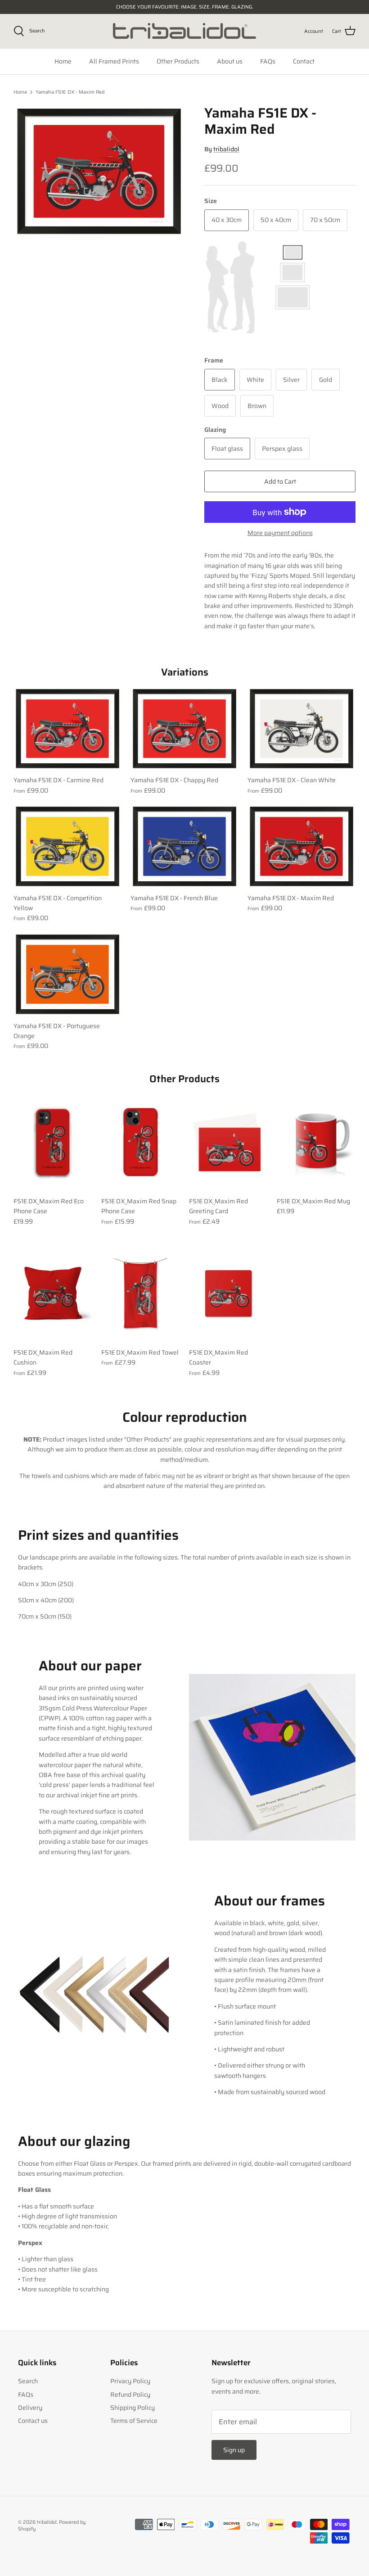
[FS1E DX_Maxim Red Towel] (141, 1294)
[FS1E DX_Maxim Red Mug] (316, 1142)
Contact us (33, 2421)
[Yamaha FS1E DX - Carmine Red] (67, 729)
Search (28, 2381)
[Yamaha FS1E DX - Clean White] (301, 729)
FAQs (268, 61)
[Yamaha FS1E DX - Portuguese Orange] (67, 974)
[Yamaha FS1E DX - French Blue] (184, 846)
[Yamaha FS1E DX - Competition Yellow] (67, 846)
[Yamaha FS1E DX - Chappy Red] (184, 729)
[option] (99, 172)
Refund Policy (130, 2395)
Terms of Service (134, 2421)
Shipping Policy (133, 2408)
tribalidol (226, 149)
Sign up (234, 2450)
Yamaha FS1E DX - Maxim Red (70, 92)
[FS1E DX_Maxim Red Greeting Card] (228, 1142)
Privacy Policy (130, 2381)
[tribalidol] (184, 31)
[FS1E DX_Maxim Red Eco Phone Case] (53, 1142)
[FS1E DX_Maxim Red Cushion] (53, 1294)
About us (230, 61)
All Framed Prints (114, 61)
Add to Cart (280, 481)
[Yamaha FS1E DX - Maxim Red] (301, 846)
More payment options (280, 533)
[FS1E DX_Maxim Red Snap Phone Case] (141, 1142)
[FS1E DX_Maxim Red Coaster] (228, 1294)
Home (63, 61)
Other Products (178, 61)
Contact (304, 61)
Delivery (30, 2408)
